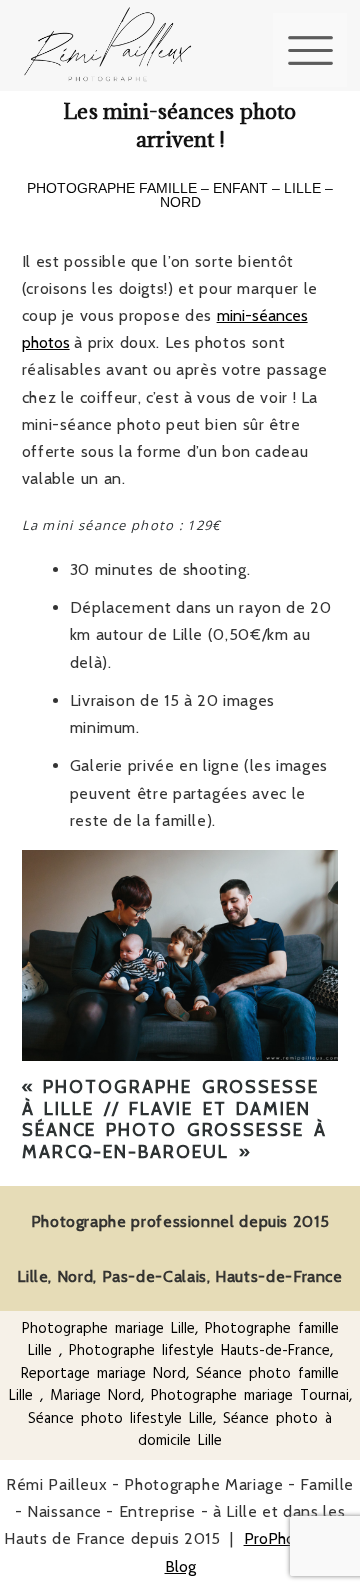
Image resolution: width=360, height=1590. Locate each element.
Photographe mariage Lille (108, 1328)
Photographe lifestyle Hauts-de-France (199, 1350)
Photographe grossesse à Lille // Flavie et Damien (171, 1098)
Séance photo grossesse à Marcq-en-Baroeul (174, 1141)
